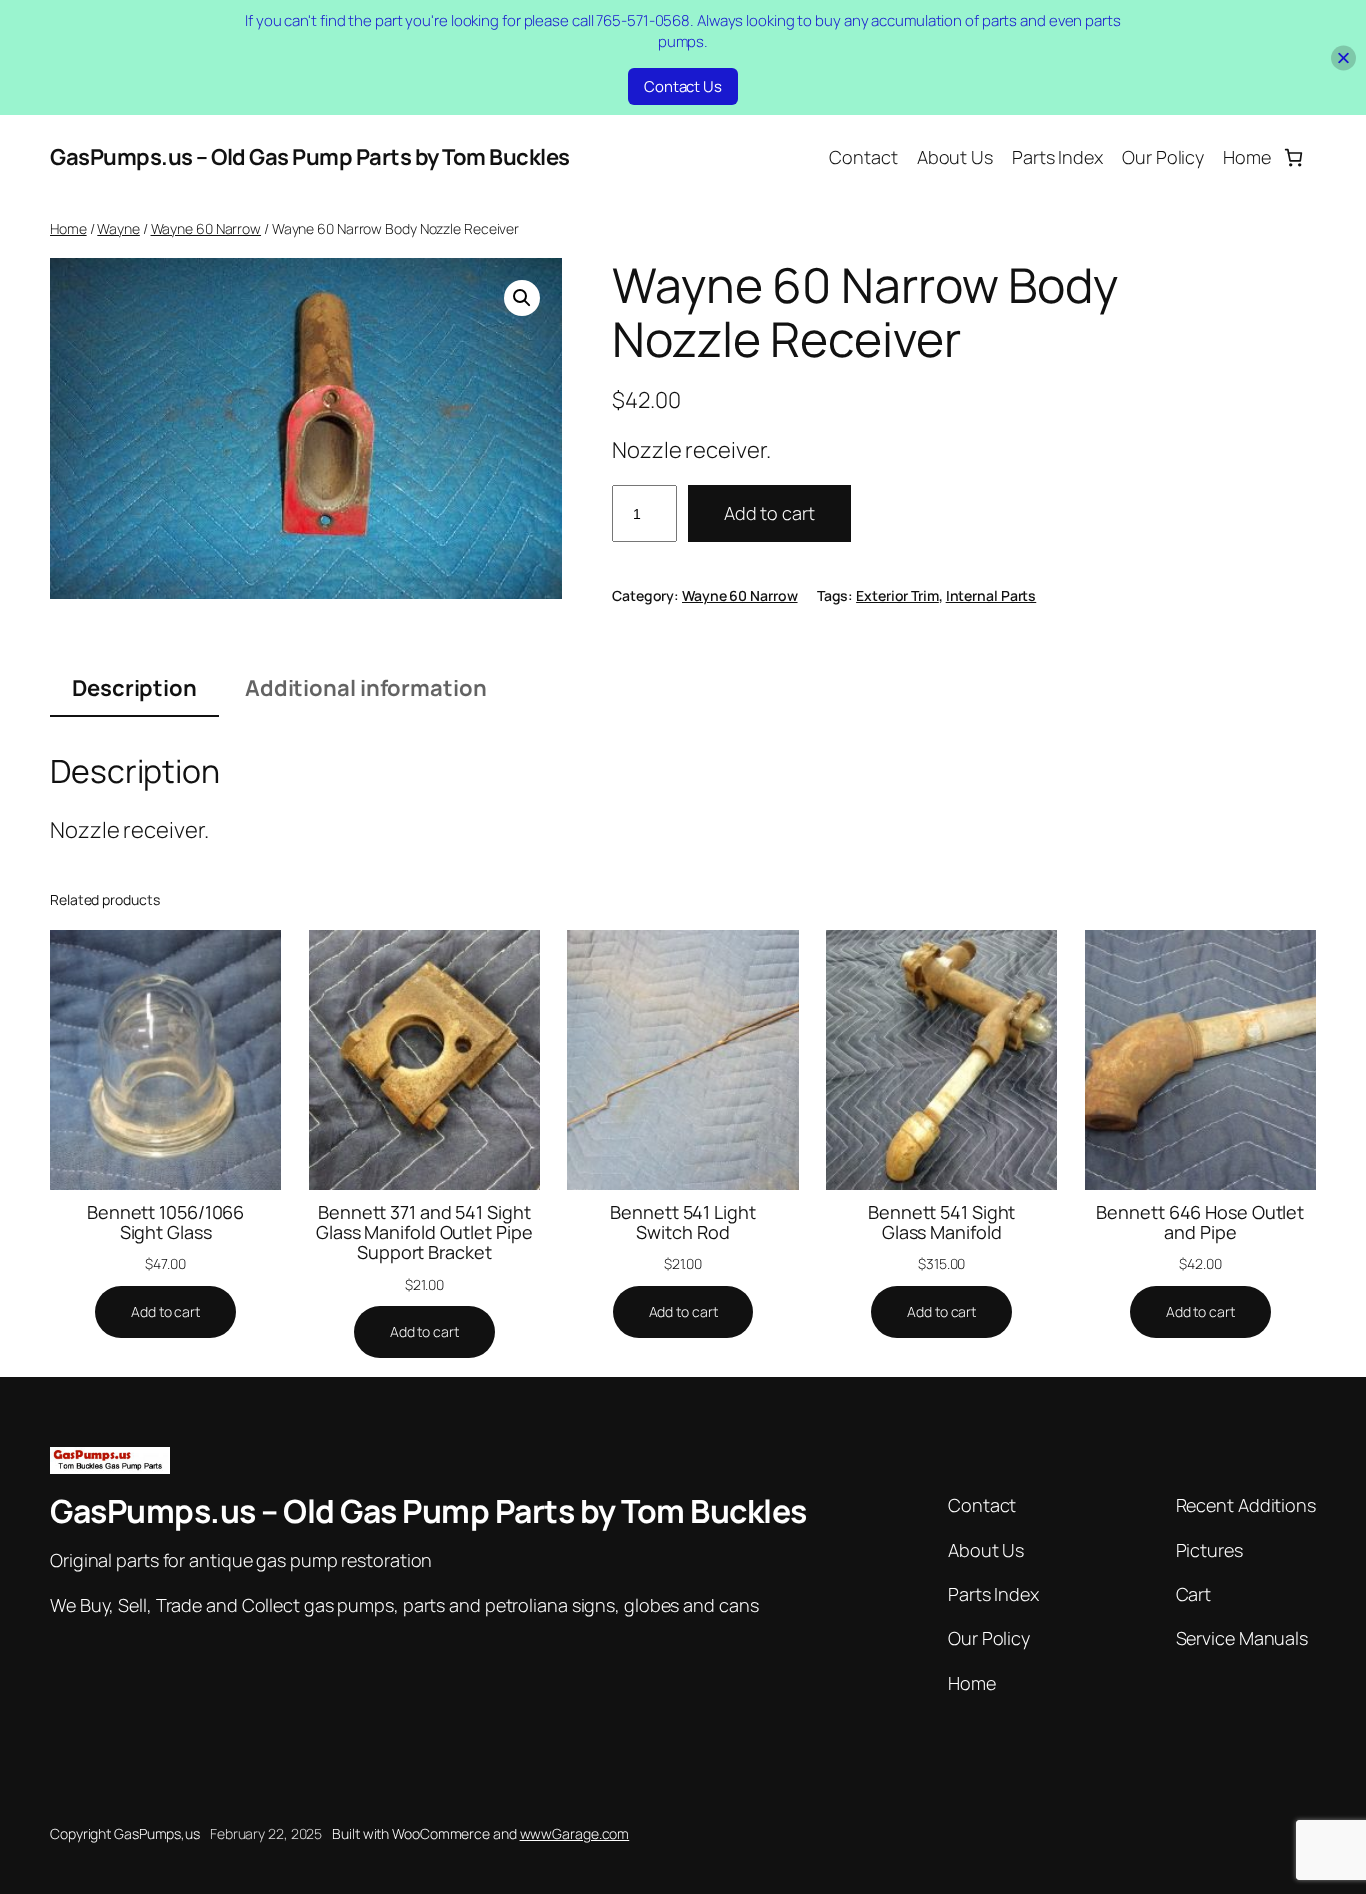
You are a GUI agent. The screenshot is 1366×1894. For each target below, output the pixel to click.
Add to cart (769, 513)
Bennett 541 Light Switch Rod (682, 1222)
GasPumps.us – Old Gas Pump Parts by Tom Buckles (310, 157)
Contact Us (683, 86)
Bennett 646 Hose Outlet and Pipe (1200, 1222)
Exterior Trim (897, 595)
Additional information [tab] (366, 688)
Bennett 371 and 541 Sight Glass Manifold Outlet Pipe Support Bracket (424, 1232)
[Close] (1343, 57)
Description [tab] (134, 688)
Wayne (118, 228)
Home (68, 228)
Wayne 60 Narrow (206, 228)
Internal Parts (991, 595)
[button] (522, 298)
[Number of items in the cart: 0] (1293, 157)
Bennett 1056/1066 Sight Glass (165, 1222)
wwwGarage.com (575, 1833)
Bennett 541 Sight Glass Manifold (941, 1222)
